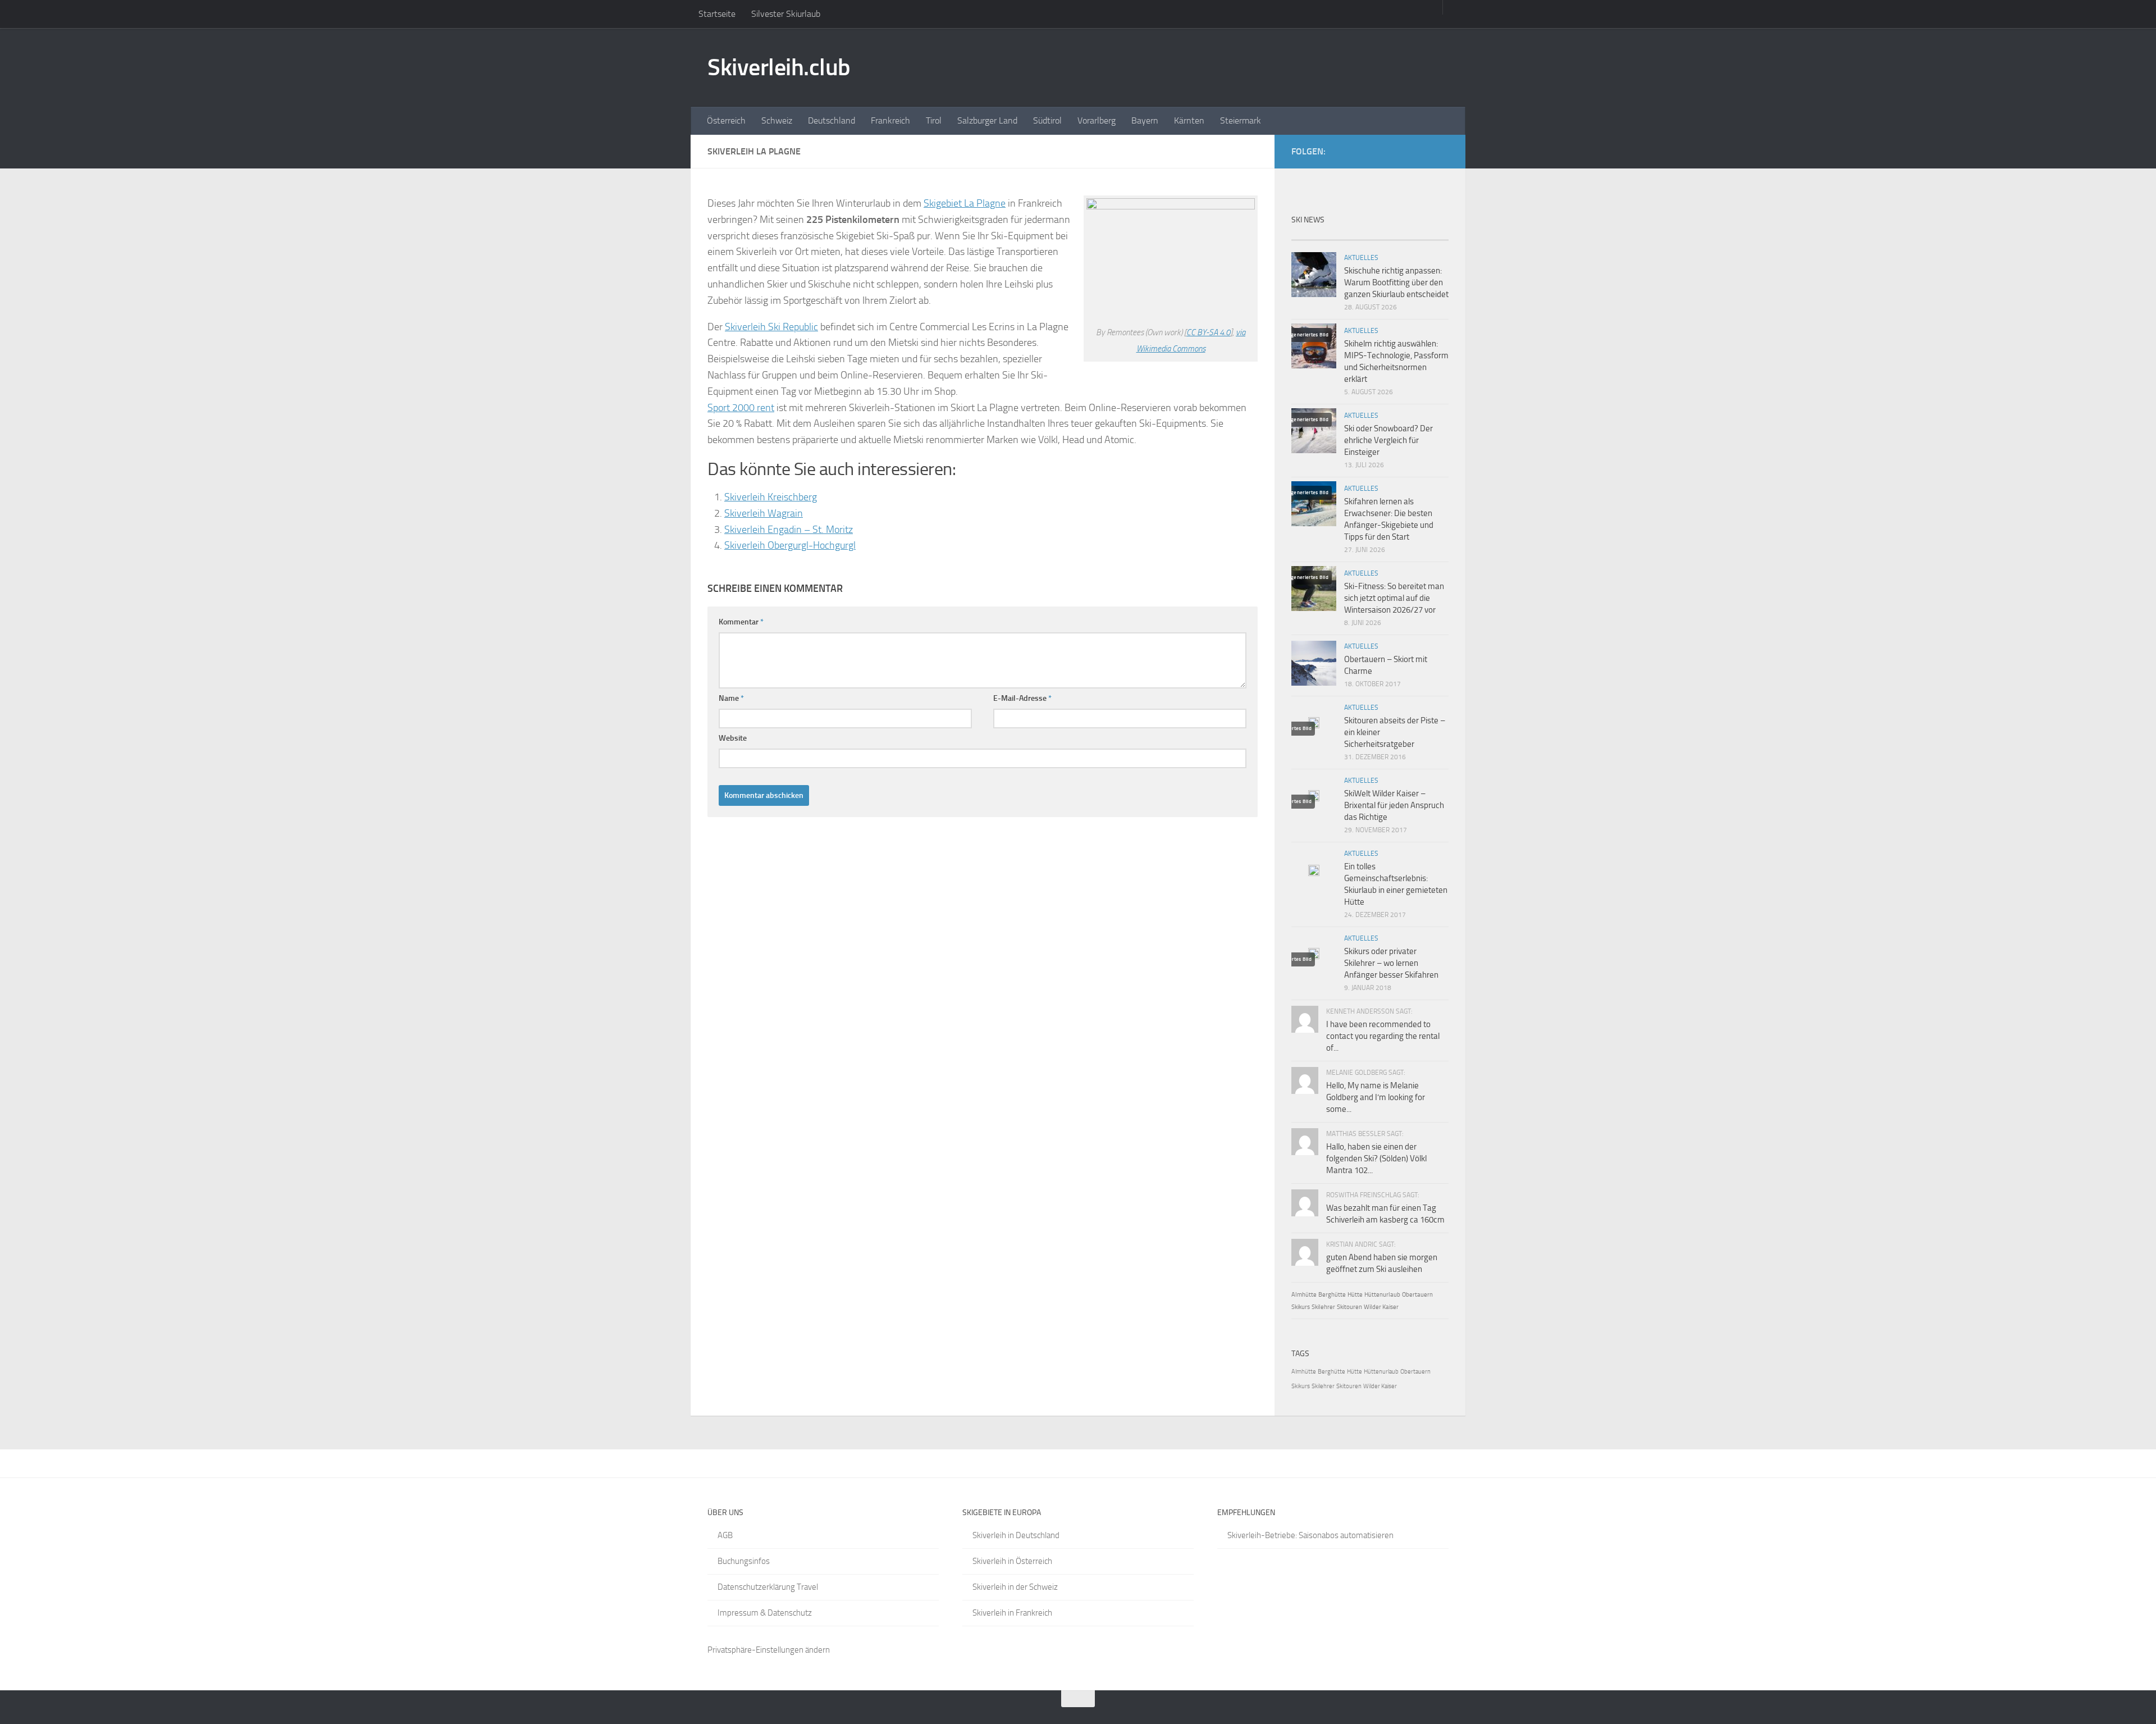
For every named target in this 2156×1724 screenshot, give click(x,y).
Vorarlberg (1097, 120)
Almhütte (1304, 1295)
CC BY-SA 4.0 (1208, 332)
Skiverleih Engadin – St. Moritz (789, 530)
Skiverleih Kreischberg (771, 497)
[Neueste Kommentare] (1390, 236)
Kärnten (1189, 120)
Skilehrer (1323, 1307)
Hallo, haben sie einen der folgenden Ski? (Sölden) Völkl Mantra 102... (1376, 1159)
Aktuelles (1361, 258)
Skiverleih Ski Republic (771, 327)
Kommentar (741, 622)
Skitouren (1349, 1307)
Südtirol (1047, 120)
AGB (725, 1535)
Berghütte (1332, 1295)
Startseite (717, 14)
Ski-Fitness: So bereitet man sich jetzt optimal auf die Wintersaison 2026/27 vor (1394, 598)
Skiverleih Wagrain (764, 513)
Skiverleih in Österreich (1012, 1561)
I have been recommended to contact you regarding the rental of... (1383, 1036)
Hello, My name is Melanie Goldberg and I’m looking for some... (1376, 1097)
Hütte (1355, 1295)
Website (733, 738)
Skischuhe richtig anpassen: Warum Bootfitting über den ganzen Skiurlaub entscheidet (1396, 282)
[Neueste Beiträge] (1311, 236)
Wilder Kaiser (1381, 1307)
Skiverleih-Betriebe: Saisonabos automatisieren (1310, 1535)
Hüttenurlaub (1382, 1295)
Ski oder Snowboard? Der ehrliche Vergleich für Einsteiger (1388, 440)
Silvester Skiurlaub (786, 14)
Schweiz (777, 120)
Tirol (934, 120)
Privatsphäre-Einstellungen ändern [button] (769, 1650)
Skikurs (1301, 1307)
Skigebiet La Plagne (965, 203)
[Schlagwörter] (1429, 236)
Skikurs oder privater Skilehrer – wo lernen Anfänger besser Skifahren (1391, 963)
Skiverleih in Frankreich (1012, 1613)
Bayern (1145, 120)
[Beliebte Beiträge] (1350, 236)
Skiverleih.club (779, 67)
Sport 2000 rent (741, 408)
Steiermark (1241, 120)
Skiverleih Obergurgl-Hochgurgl (790, 545)
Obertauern (1417, 1295)
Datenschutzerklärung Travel (768, 1587)
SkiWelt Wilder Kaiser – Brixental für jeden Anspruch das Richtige (1394, 805)
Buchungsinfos (744, 1561)
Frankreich (890, 120)
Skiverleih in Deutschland (1016, 1535)
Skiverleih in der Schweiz (1015, 1587)
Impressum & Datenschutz (765, 1613)
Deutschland (832, 120)
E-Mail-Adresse (1022, 698)
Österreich (726, 120)
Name (731, 698)
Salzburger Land (987, 120)
